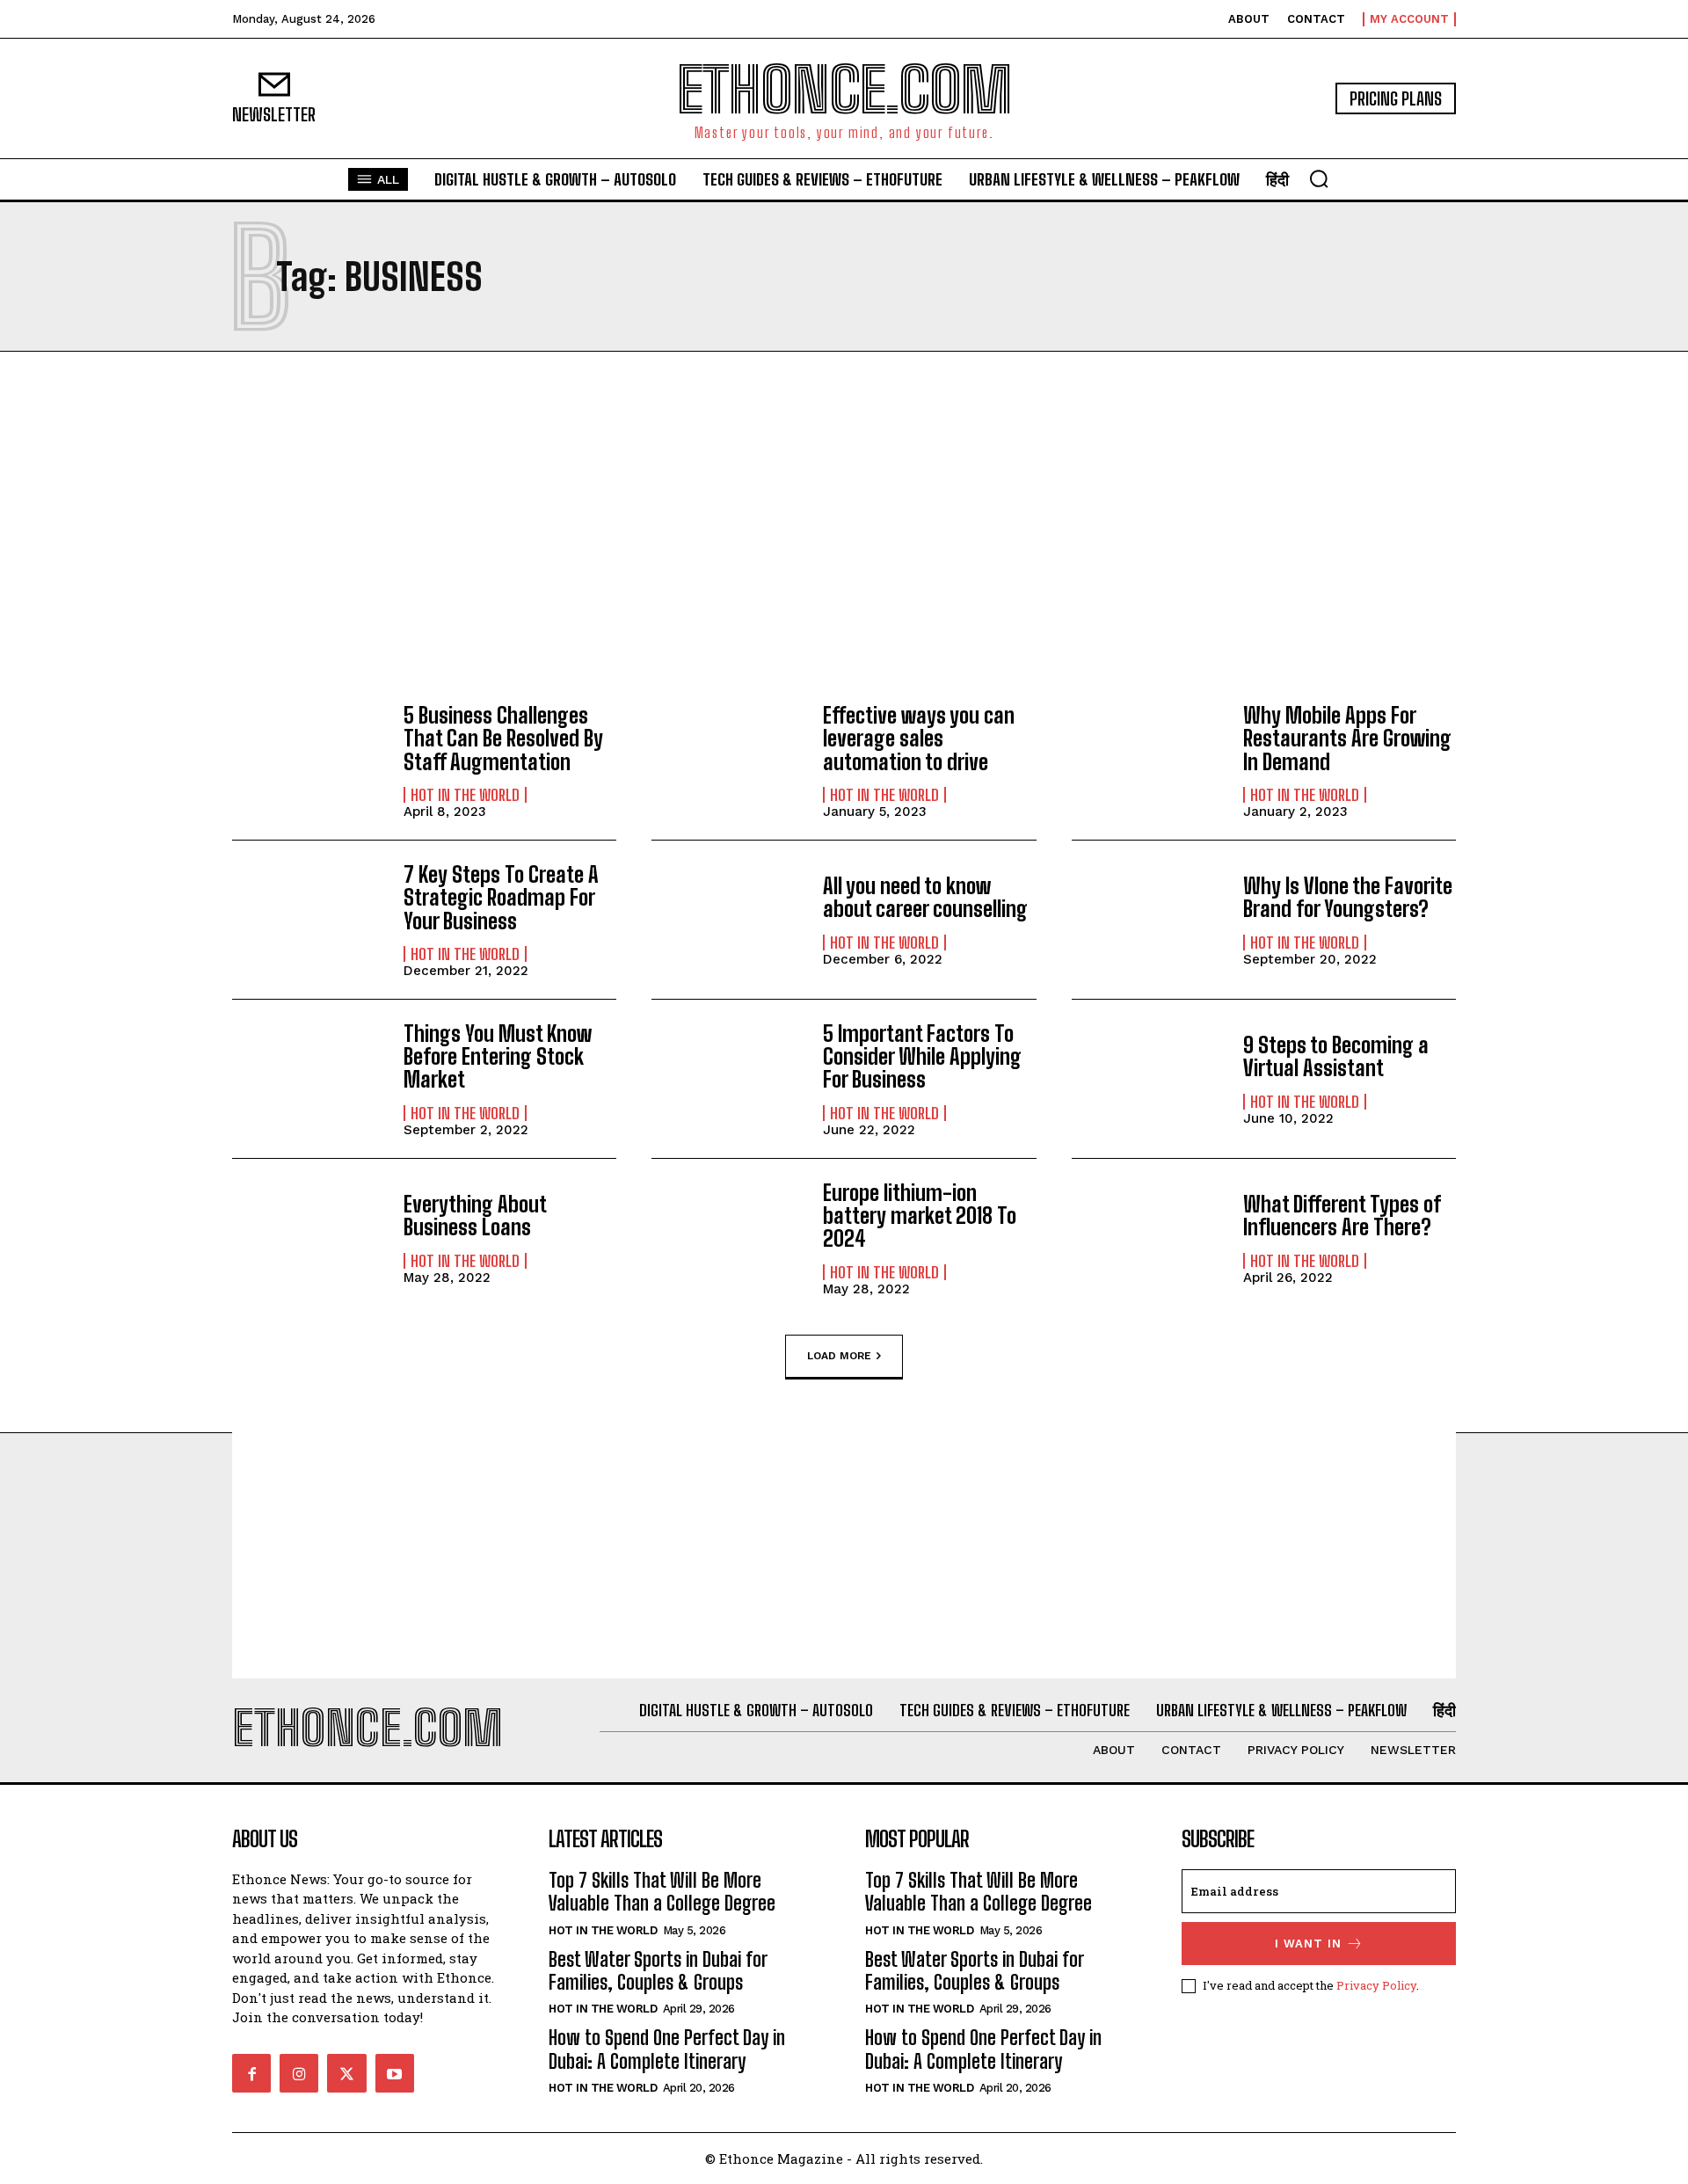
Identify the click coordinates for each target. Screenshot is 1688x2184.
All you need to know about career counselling (925, 897)
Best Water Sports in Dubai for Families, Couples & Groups (658, 1971)
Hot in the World (465, 795)
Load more (839, 1355)
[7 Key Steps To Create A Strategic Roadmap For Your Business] (309, 920)
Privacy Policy (1376, 1985)
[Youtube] (395, 2073)
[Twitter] (346, 2073)
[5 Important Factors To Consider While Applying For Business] (728, 1079)
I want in (1308, 1944)
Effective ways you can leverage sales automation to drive (919, 739)
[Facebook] (251, 2073)
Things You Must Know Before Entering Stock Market (498, 1057)
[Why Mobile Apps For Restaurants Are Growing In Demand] (1149, 761)
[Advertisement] (844, 528)
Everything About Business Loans (475, 1216)
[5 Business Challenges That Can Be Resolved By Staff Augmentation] (309, 761)
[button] (1319, 178)
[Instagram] (299, 2073)
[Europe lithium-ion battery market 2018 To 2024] (728, 1238)
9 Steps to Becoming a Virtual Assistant (1336, 1056)
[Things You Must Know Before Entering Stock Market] (309, 1079)
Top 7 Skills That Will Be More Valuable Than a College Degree (662, 1892)
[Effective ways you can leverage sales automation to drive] (728, 761)
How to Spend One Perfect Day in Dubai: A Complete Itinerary (667, 2049)
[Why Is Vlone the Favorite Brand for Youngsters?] (1149, 920)
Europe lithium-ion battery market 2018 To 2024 (920, 1216)
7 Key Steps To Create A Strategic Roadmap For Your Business (501, 898)
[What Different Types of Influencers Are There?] (1149, 1238)
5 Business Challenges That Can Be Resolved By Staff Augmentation (503, 739)
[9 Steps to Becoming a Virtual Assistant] (1149, 1079)
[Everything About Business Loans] (309, 1238)
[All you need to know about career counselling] (728, 920)
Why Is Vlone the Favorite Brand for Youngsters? (1348, 897)
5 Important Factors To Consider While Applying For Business (922, 1057)
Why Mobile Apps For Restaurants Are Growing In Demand (1347, 739)
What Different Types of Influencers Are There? (1342, 1216)
